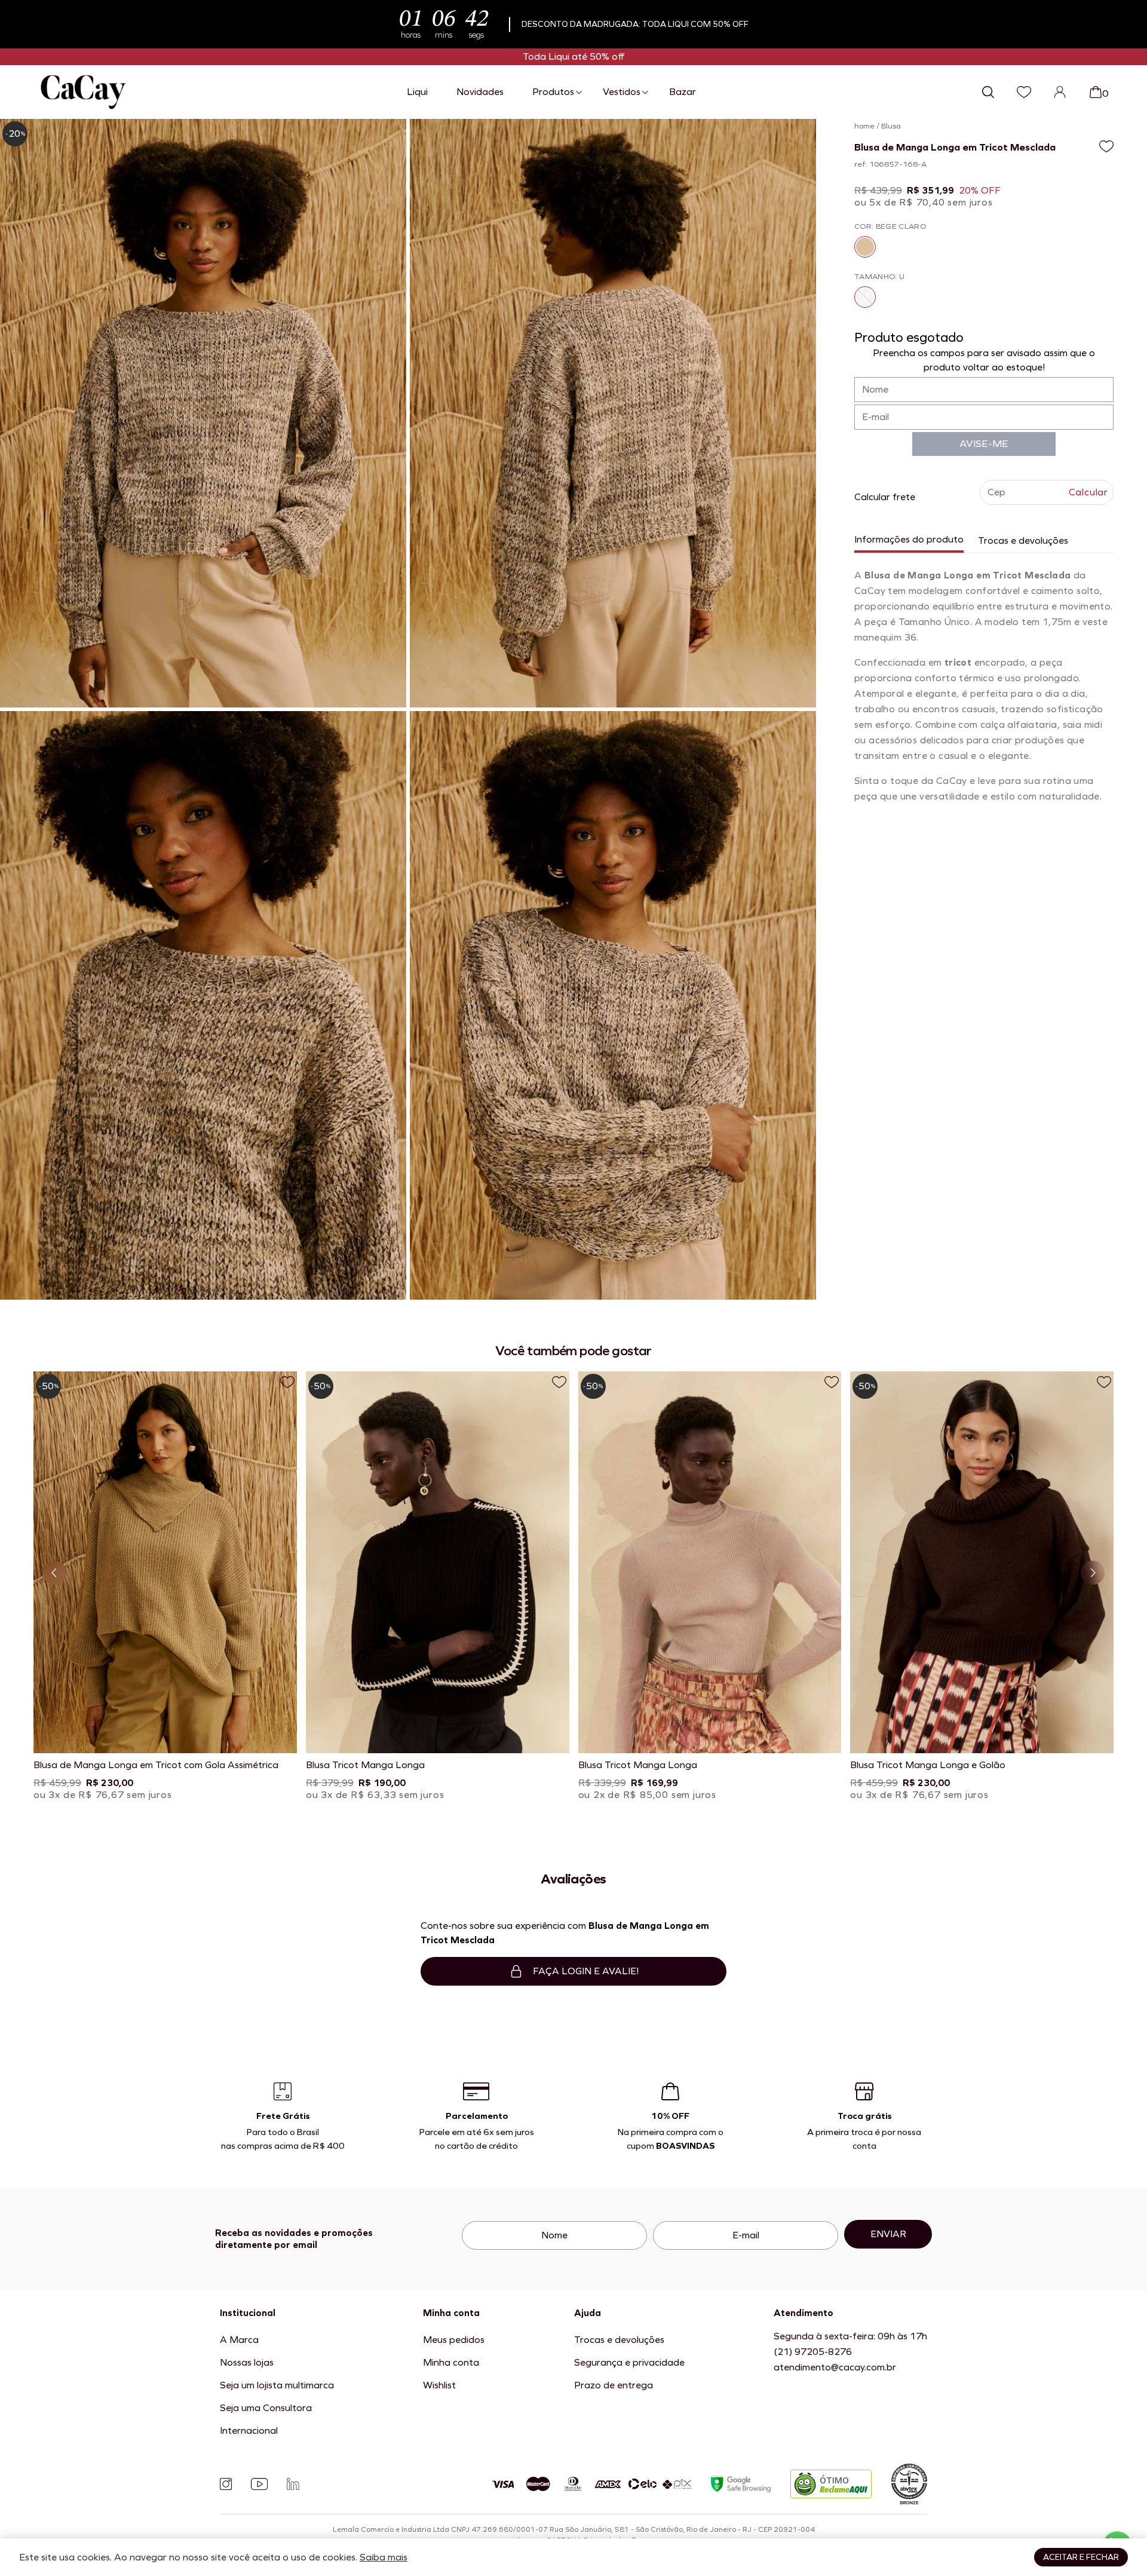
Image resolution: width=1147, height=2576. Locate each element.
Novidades (480, 92)
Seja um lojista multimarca (277, 2385)
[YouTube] (259, 2484)
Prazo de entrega (614, 2385)
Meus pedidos (454, 2340)
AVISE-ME (984, 444)
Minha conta (451, 2362)
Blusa (891, 126)
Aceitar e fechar (1081, 2557)
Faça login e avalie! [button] (586, 1971)
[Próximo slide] (1093, 1573)
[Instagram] (226, 2484)
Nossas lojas (247, 2362)
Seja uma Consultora (266, 2408)
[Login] (1060, 92)
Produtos (553, 92)
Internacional (249, 2430)
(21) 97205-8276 (813, 2352)
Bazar (683, 92)
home (864, 126)
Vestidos (622, 92)
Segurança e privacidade (629, 2362)
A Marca (239, 2340)
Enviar (888, 2234)
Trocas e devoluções (1023, 540)
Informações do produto (909, 539)
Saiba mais (384, 2557)
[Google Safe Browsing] (741, 2484)
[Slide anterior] (54, 1573)
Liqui (417, 92)
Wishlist (439, 2385)
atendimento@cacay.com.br (835, 2367)
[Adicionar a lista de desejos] (1106, 146)
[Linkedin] (293, 2484)
